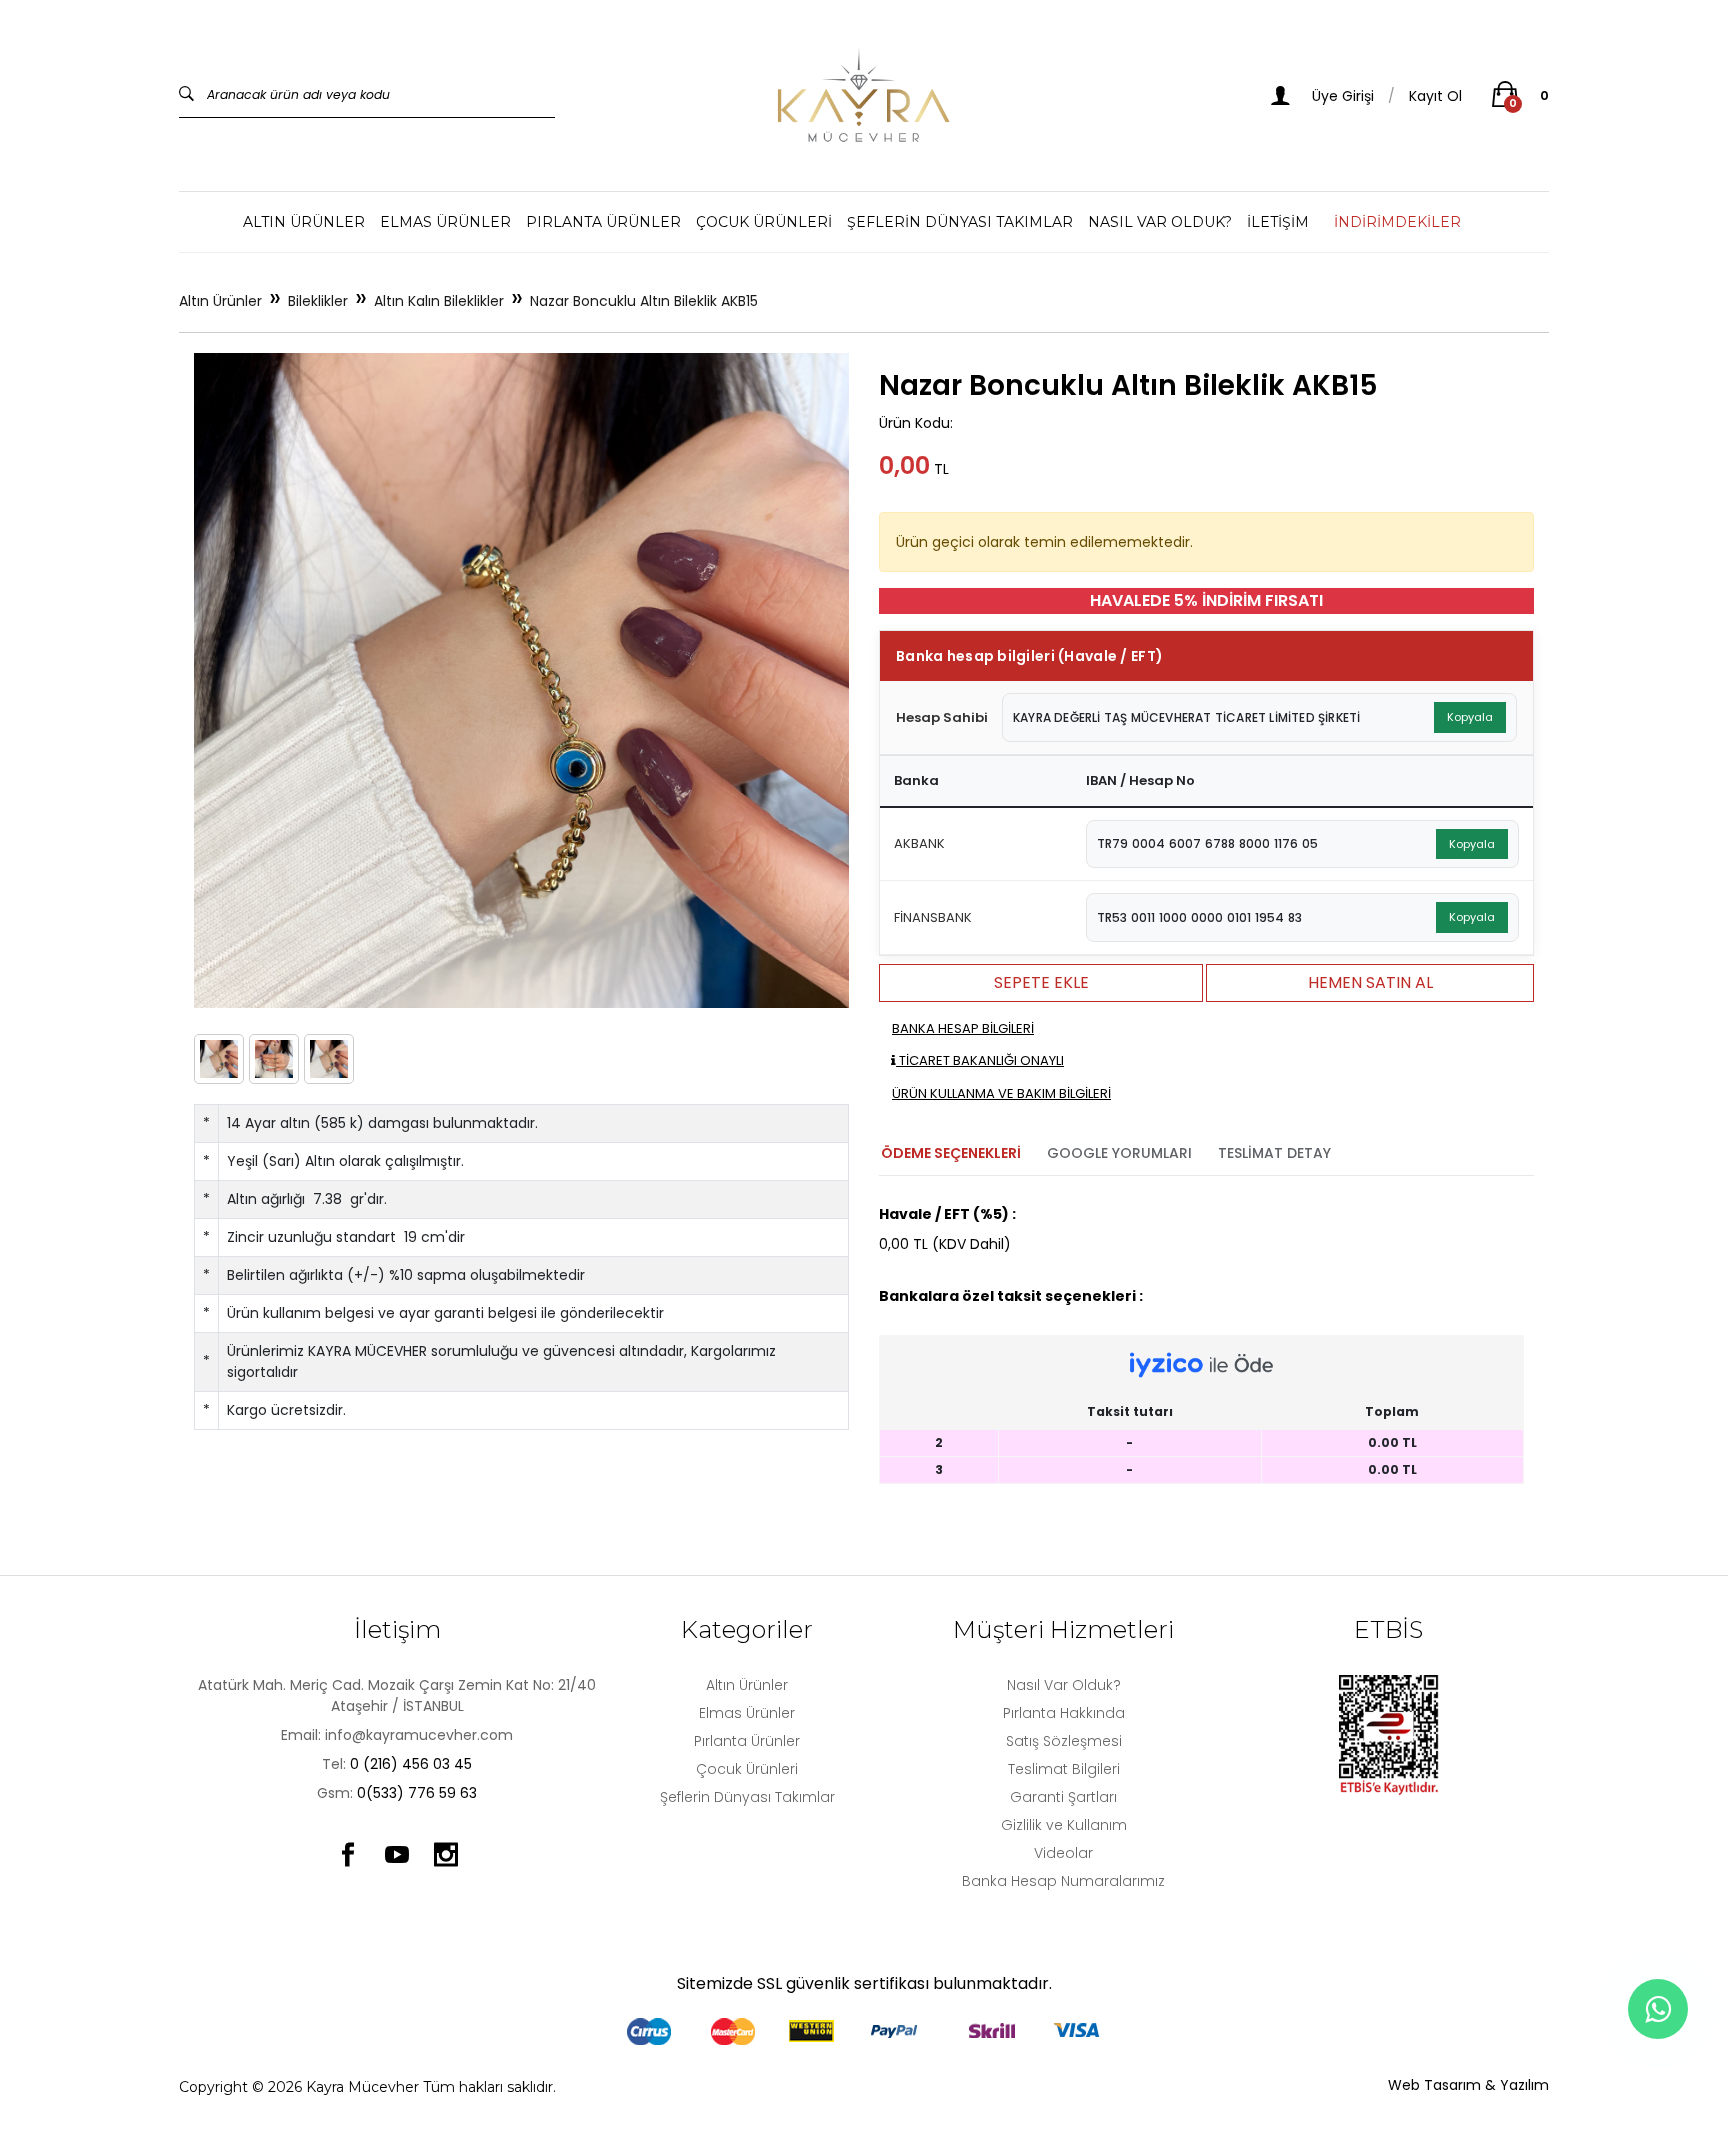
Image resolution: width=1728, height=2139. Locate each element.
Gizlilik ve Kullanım (1064, 1825)
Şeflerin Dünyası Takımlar (960, 222)
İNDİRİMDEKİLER (1397, 222)
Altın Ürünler (304, 222)
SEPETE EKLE (1041, 982)
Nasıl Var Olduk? (1064, 1685)
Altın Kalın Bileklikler (439, 301)
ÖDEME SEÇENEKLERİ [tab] (951, 1153)
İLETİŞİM (1278, 222)
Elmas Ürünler (445, 222)
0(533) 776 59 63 (417, 1793)
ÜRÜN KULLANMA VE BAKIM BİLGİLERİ (1001, 1093)
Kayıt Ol (1435, 96)
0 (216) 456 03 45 (411, 1764)
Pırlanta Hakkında (1064, 1713)
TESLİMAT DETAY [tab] (1274, 1153)
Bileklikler (318, 301)
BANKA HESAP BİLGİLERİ (963, 1028)
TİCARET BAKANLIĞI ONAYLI (980, 1060)
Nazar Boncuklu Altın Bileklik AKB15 (644, 301)
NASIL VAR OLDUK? (1160, 222)
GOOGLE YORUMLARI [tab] (1119, 1153)
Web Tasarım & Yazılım (1468, 2085)
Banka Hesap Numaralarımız (1063, 1881)
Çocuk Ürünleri (764, 222)
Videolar (1063, 1853)
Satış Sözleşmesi (1064, 1741)
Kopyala (1470, 717)
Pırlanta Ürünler (603, 222)
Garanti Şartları (1063, 1797)
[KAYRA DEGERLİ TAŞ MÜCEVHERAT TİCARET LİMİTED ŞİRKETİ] (864, 95)
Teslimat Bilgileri (1064, 1769)
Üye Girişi (1341, 96)
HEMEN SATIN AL (1370, 982)
